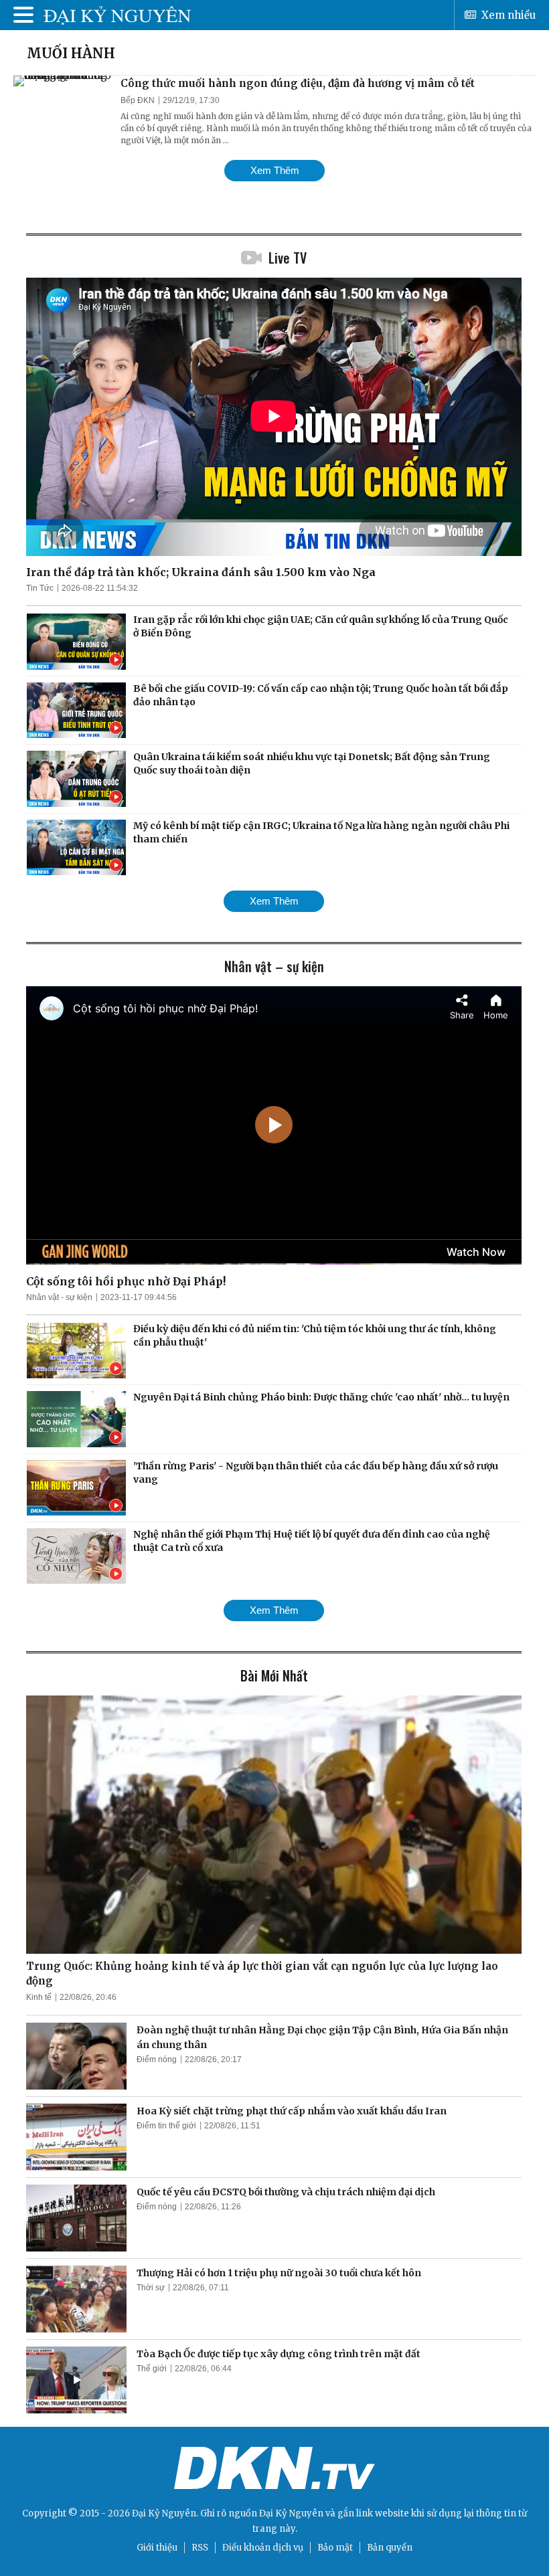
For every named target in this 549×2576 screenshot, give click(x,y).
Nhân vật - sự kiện (59, 1297)
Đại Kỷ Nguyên (291, 2513)
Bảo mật (335, 2548)
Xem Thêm (275, 170)
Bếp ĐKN (138, 100)
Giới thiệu (157, 2548)
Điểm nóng (157, 2059)
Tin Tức (40, 588)
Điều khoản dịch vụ (263, 2548)
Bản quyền (390, 2548)
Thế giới (152, 2369)
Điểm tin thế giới (166, 2126)
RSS (200, 2548)
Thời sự (151, 2288)
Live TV (288, 258)
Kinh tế (39, 1997)
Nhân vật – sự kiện (274, 966)
